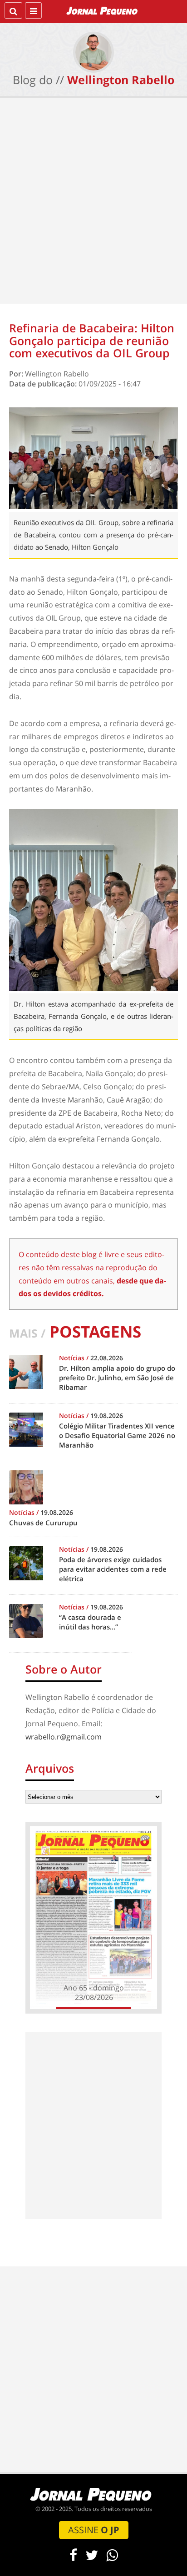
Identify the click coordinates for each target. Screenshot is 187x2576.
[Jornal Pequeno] (103, 10)
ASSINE (94, 2530)
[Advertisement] (93, 203)
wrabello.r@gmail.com (64, 1737)
